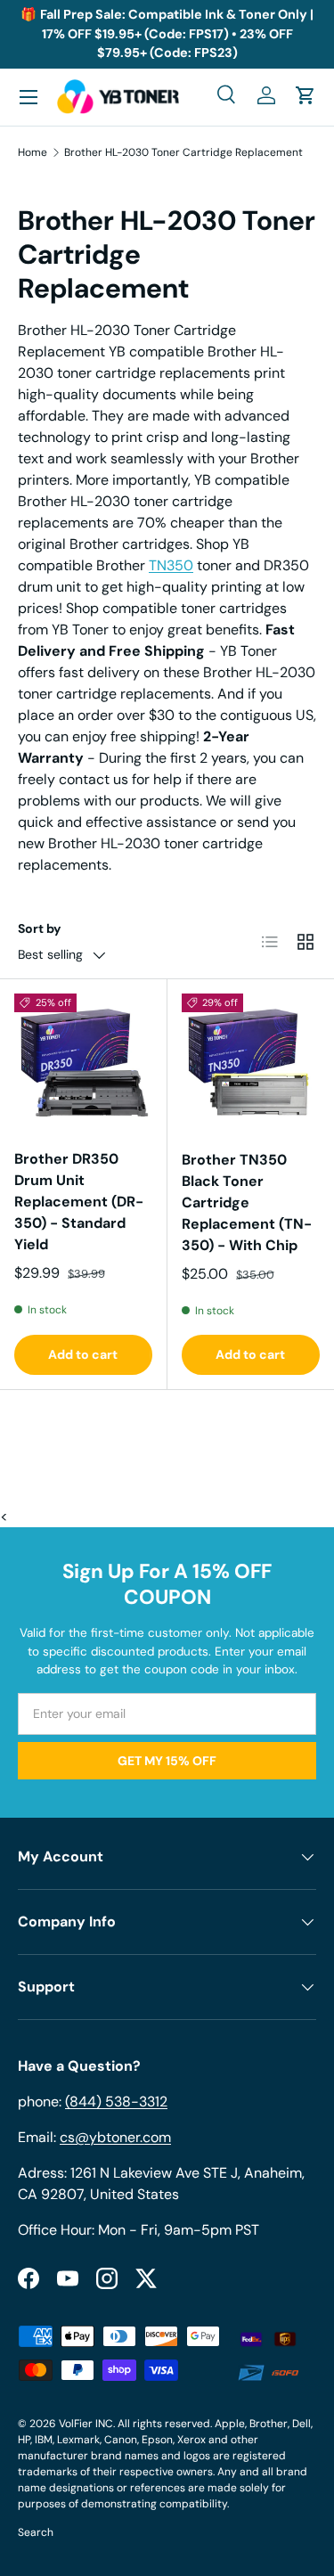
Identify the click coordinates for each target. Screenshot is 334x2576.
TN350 (171, 565)
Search (36, 2532)
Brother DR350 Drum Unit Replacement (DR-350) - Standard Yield (79, 1202)
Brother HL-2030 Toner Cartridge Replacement (183, 152)
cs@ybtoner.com (115, 2137)
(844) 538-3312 (116, 2102)
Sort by (40, 928)
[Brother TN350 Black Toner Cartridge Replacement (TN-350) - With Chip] (251, 1063)
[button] (305, 95)
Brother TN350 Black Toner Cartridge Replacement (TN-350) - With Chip (247, 1202)
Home (33, 152)
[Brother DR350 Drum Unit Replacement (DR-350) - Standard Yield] (83, 1063)
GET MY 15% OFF (167, 1761)
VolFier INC (86, 2424)
